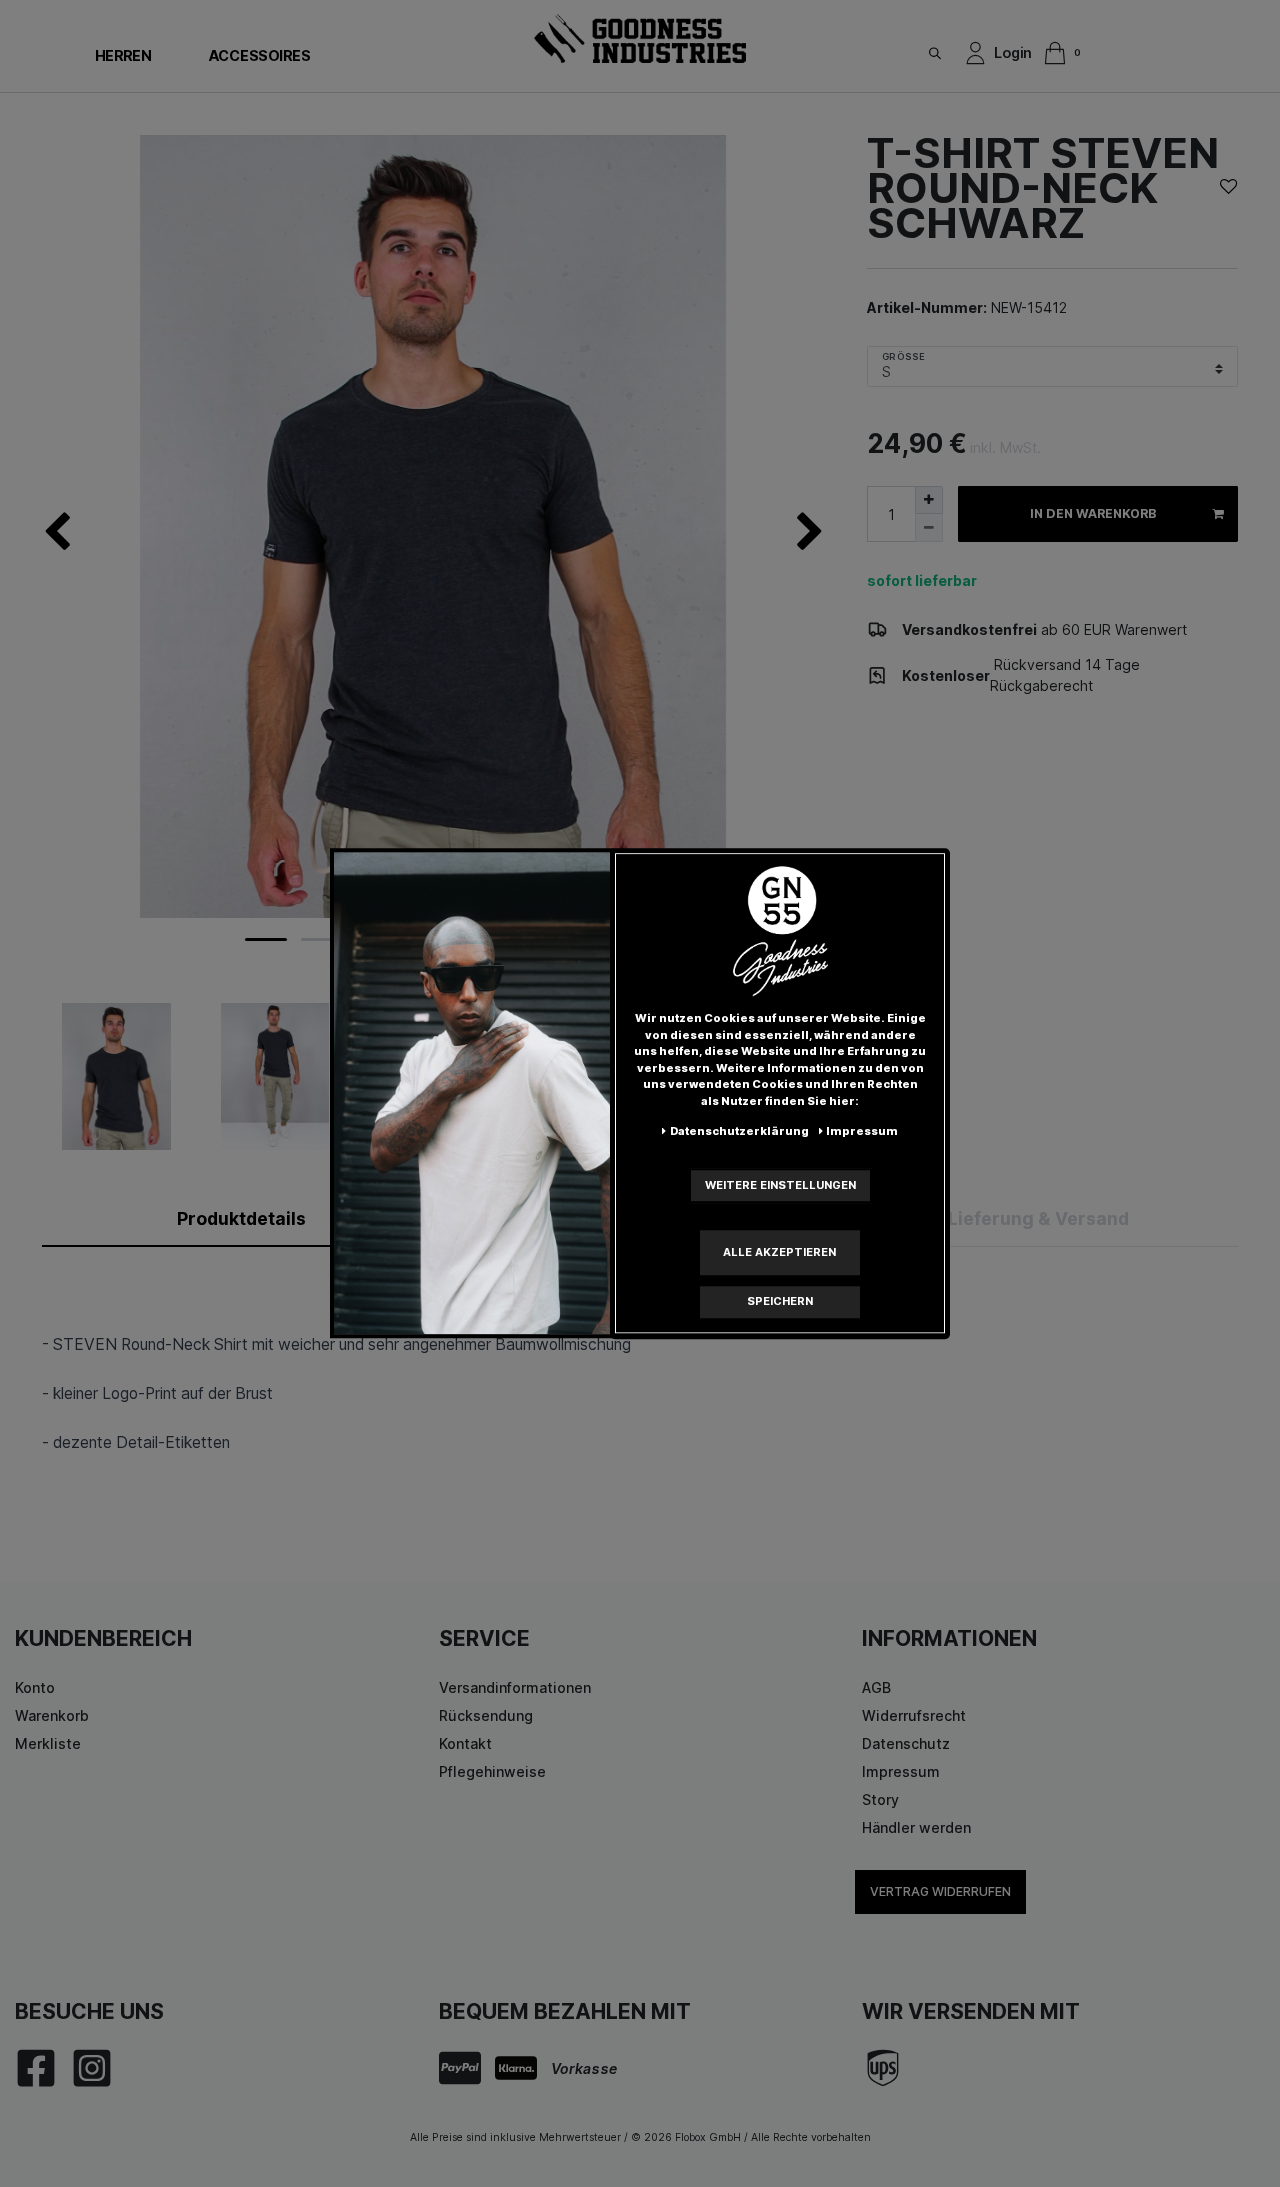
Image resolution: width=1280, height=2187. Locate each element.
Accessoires (259, 55)
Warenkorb (52, 1715)
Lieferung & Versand (1038, 1218)
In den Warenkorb (1093, 513)
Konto (35, 1687)
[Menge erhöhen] (929, 500)
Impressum (901, 1771)
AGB (876, 1687)
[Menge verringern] (929, 528)
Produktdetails (241, 1218)
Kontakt (465, 1743)
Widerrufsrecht (914, 1715)
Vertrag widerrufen (940, 1891)
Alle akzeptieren (779, 1252)
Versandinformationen (515, 1687)
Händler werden (916, 1827)
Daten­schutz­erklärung (739, 1132)
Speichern (780, 1302)
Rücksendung (486, 1715)
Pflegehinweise (492, 1771)
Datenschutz (906, 1743)
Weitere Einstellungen (780, 1185)
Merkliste (48, 1743)
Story (880, 1799)
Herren (123, 55)
